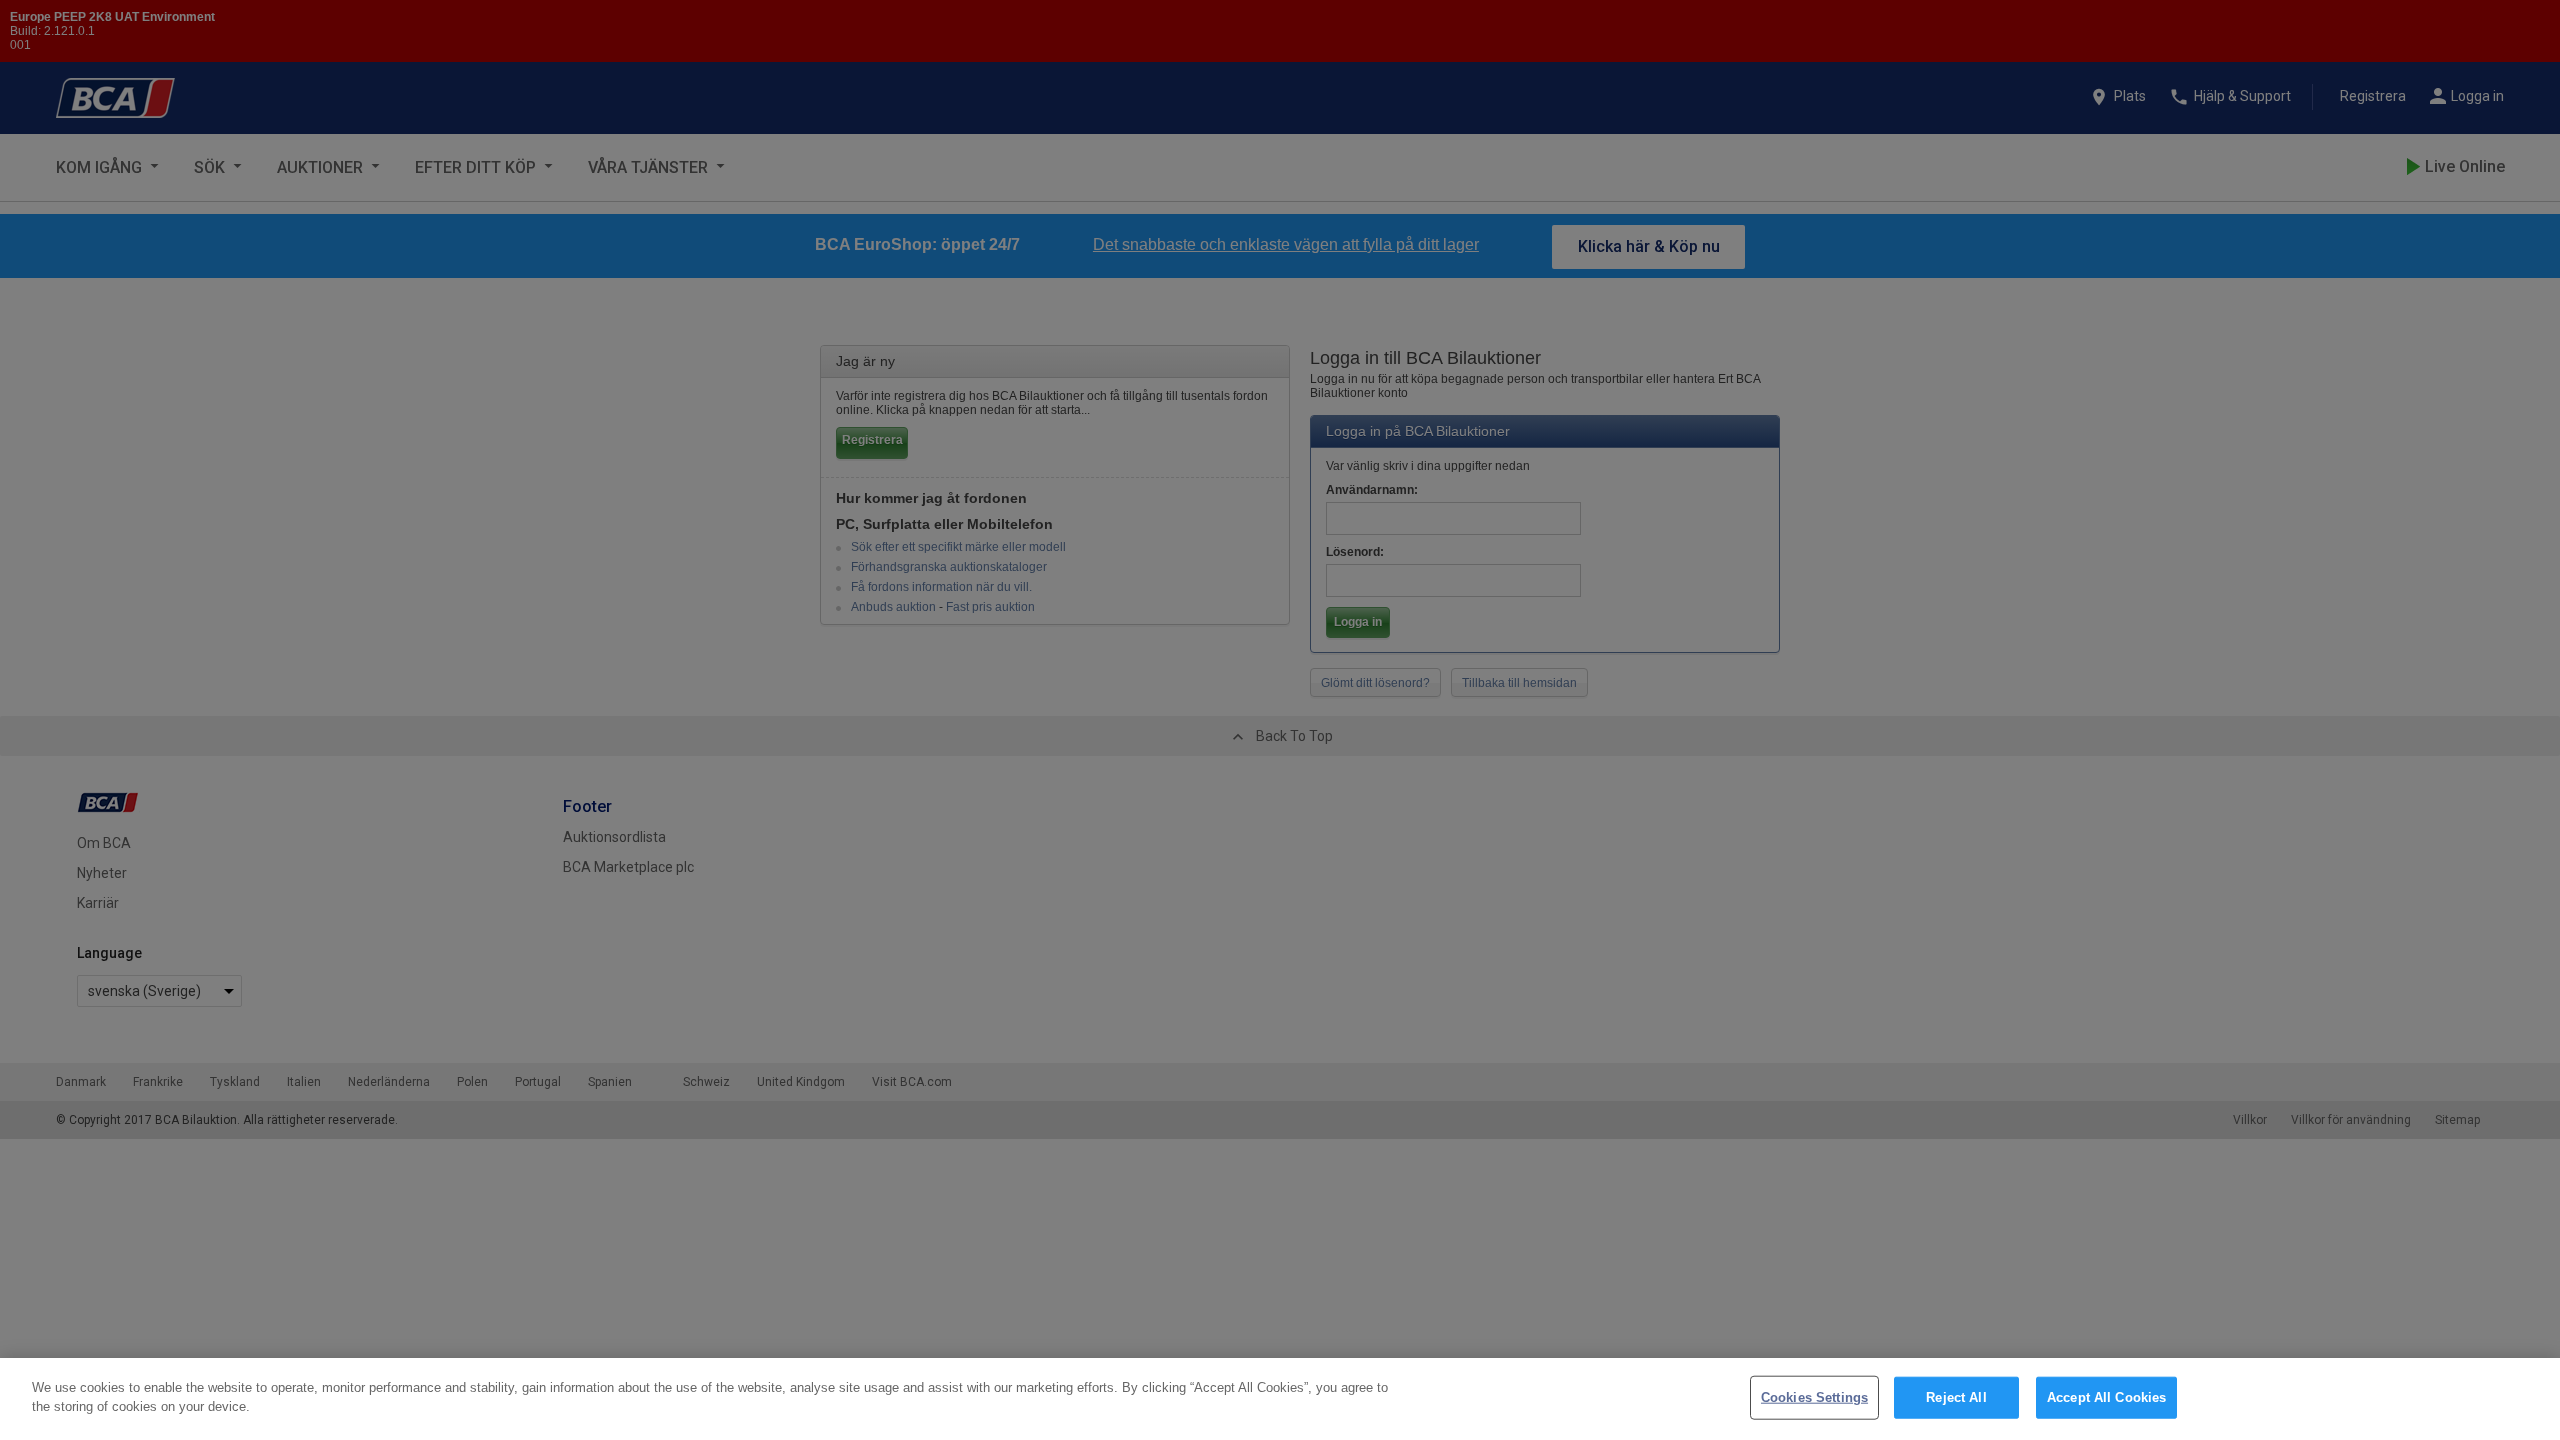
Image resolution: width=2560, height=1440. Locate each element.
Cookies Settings (1814, 1397)
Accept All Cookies (2106, 1397)
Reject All (1956, 1397)
